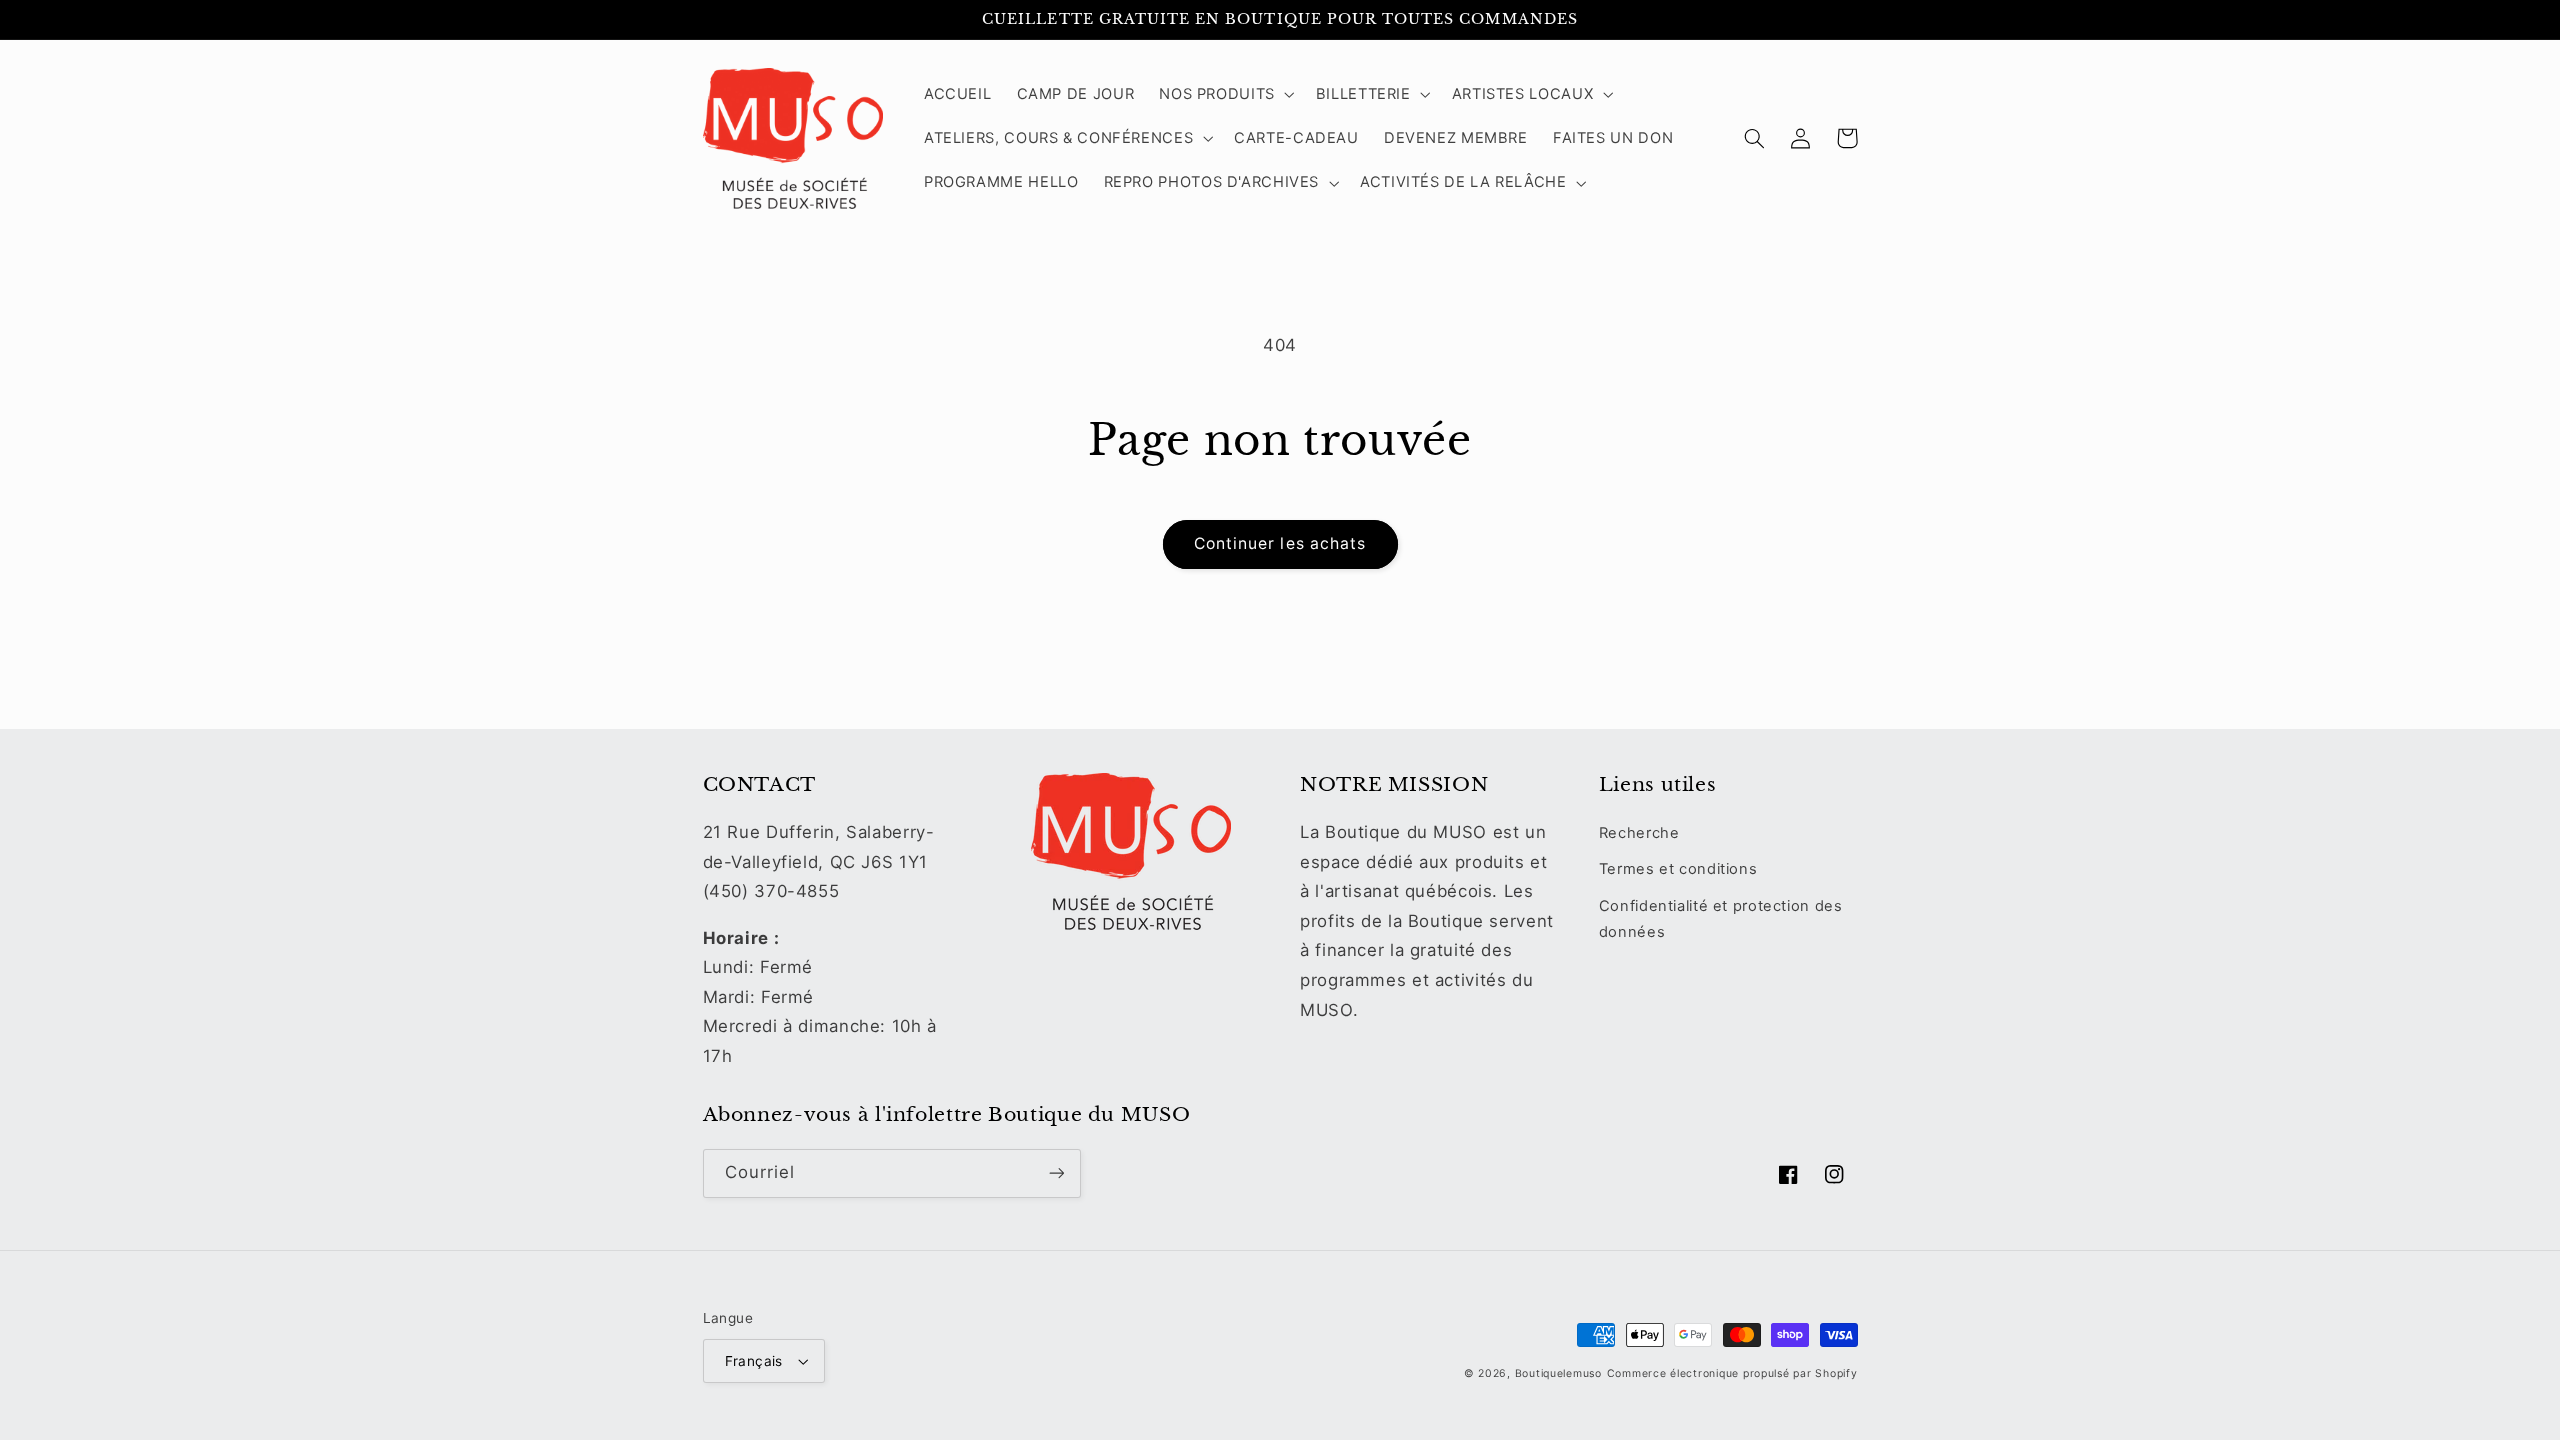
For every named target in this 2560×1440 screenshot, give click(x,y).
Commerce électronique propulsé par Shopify (1732, 1373)
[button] (1225, 94)
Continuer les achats (1280, 543)
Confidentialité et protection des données (1721, 919)
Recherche (1639, 833)
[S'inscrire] (1056, 1173)
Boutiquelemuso (1558, 1373)
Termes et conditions (1678, 869)
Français (754, 1361)
